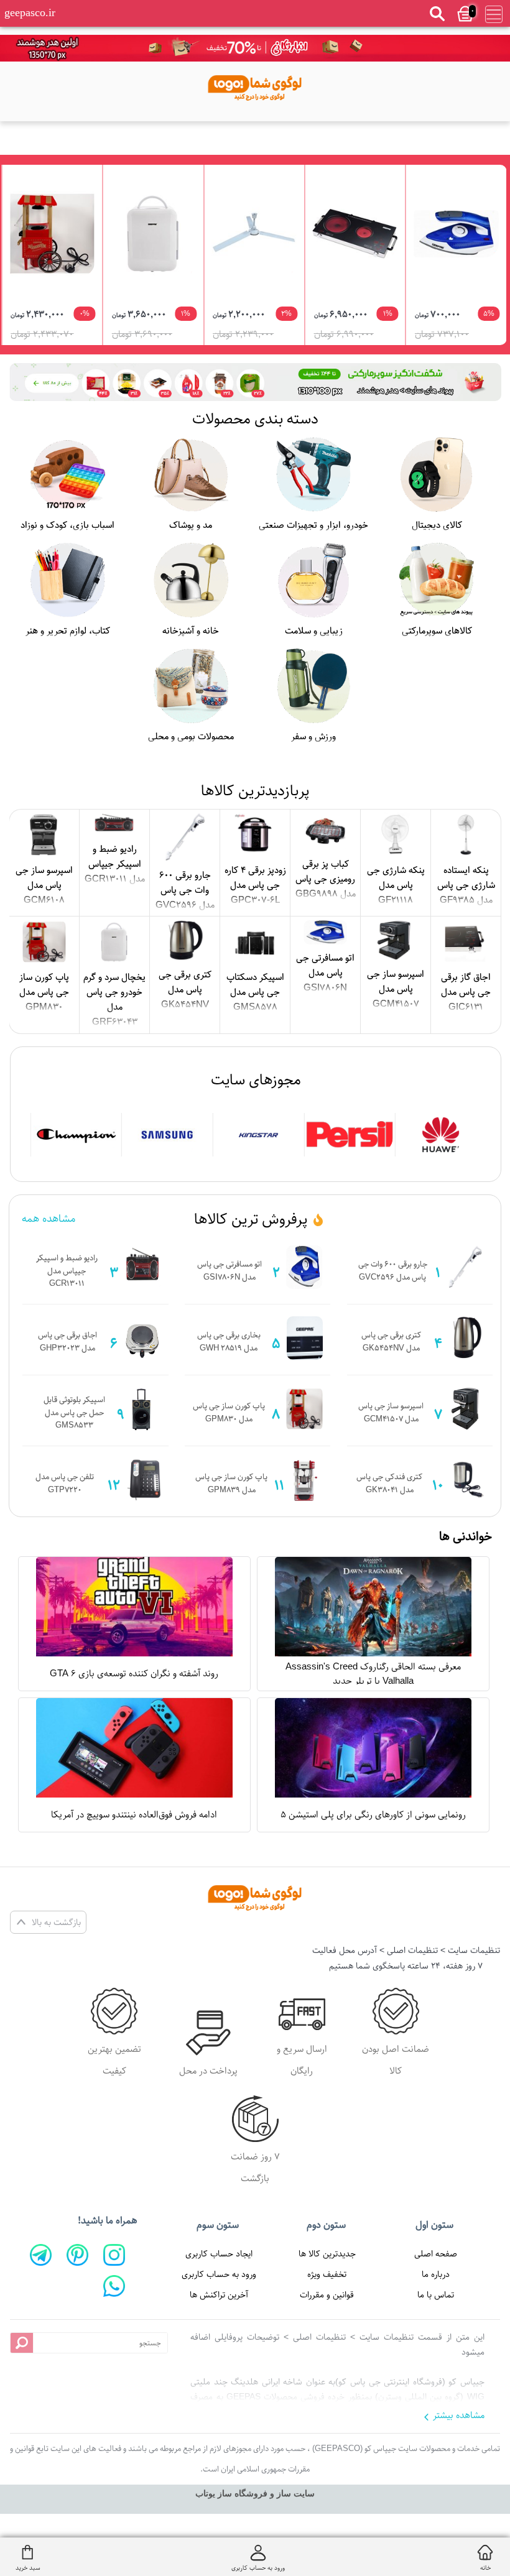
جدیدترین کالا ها (327, 2254)
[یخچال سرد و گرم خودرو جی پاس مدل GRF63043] (153, 234)
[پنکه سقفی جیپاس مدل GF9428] (254, 234)
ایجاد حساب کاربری (219, 2254)
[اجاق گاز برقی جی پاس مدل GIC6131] (355, 234)
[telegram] (41, 2255)
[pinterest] (77, 2255)
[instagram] (114, 2255)
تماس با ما (436, 2295)
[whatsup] (114, 2286)
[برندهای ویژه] (441, 1135)
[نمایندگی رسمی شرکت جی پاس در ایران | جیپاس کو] (255, 85)
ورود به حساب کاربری (219, 2274)
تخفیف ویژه (327, 2274)
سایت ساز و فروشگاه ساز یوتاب (255, 2494)
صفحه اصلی (436, 2254)
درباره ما (436, 2274)
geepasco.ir (30, 12)
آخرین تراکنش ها (219, 2295)
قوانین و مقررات (327, 2295)
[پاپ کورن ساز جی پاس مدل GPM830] (53, 234)
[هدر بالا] (255, 48)
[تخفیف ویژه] (255, 382)
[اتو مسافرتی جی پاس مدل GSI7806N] (456, 234)
